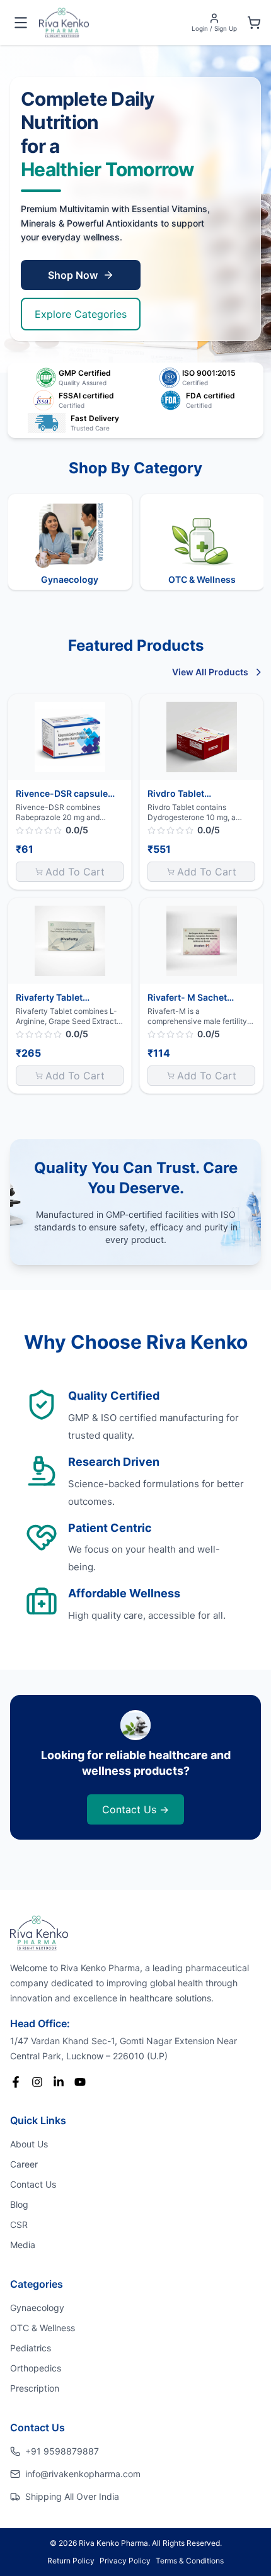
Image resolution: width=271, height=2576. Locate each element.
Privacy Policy (125, 2561)
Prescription (35, 2388)
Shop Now (73, 275)
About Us (29, 2144)
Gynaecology (37, 2308)
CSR (19, 2224)
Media (23, 2245)
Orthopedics (36, 2368)
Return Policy (71, 2561)
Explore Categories (81, 314)
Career (24, 2164)
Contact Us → (135, 1809)
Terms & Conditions (190, 2561)
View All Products (210, 672)
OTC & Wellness (43, 2328)
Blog (19, 2204)
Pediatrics (31, 2348)
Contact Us (33, 2184)
